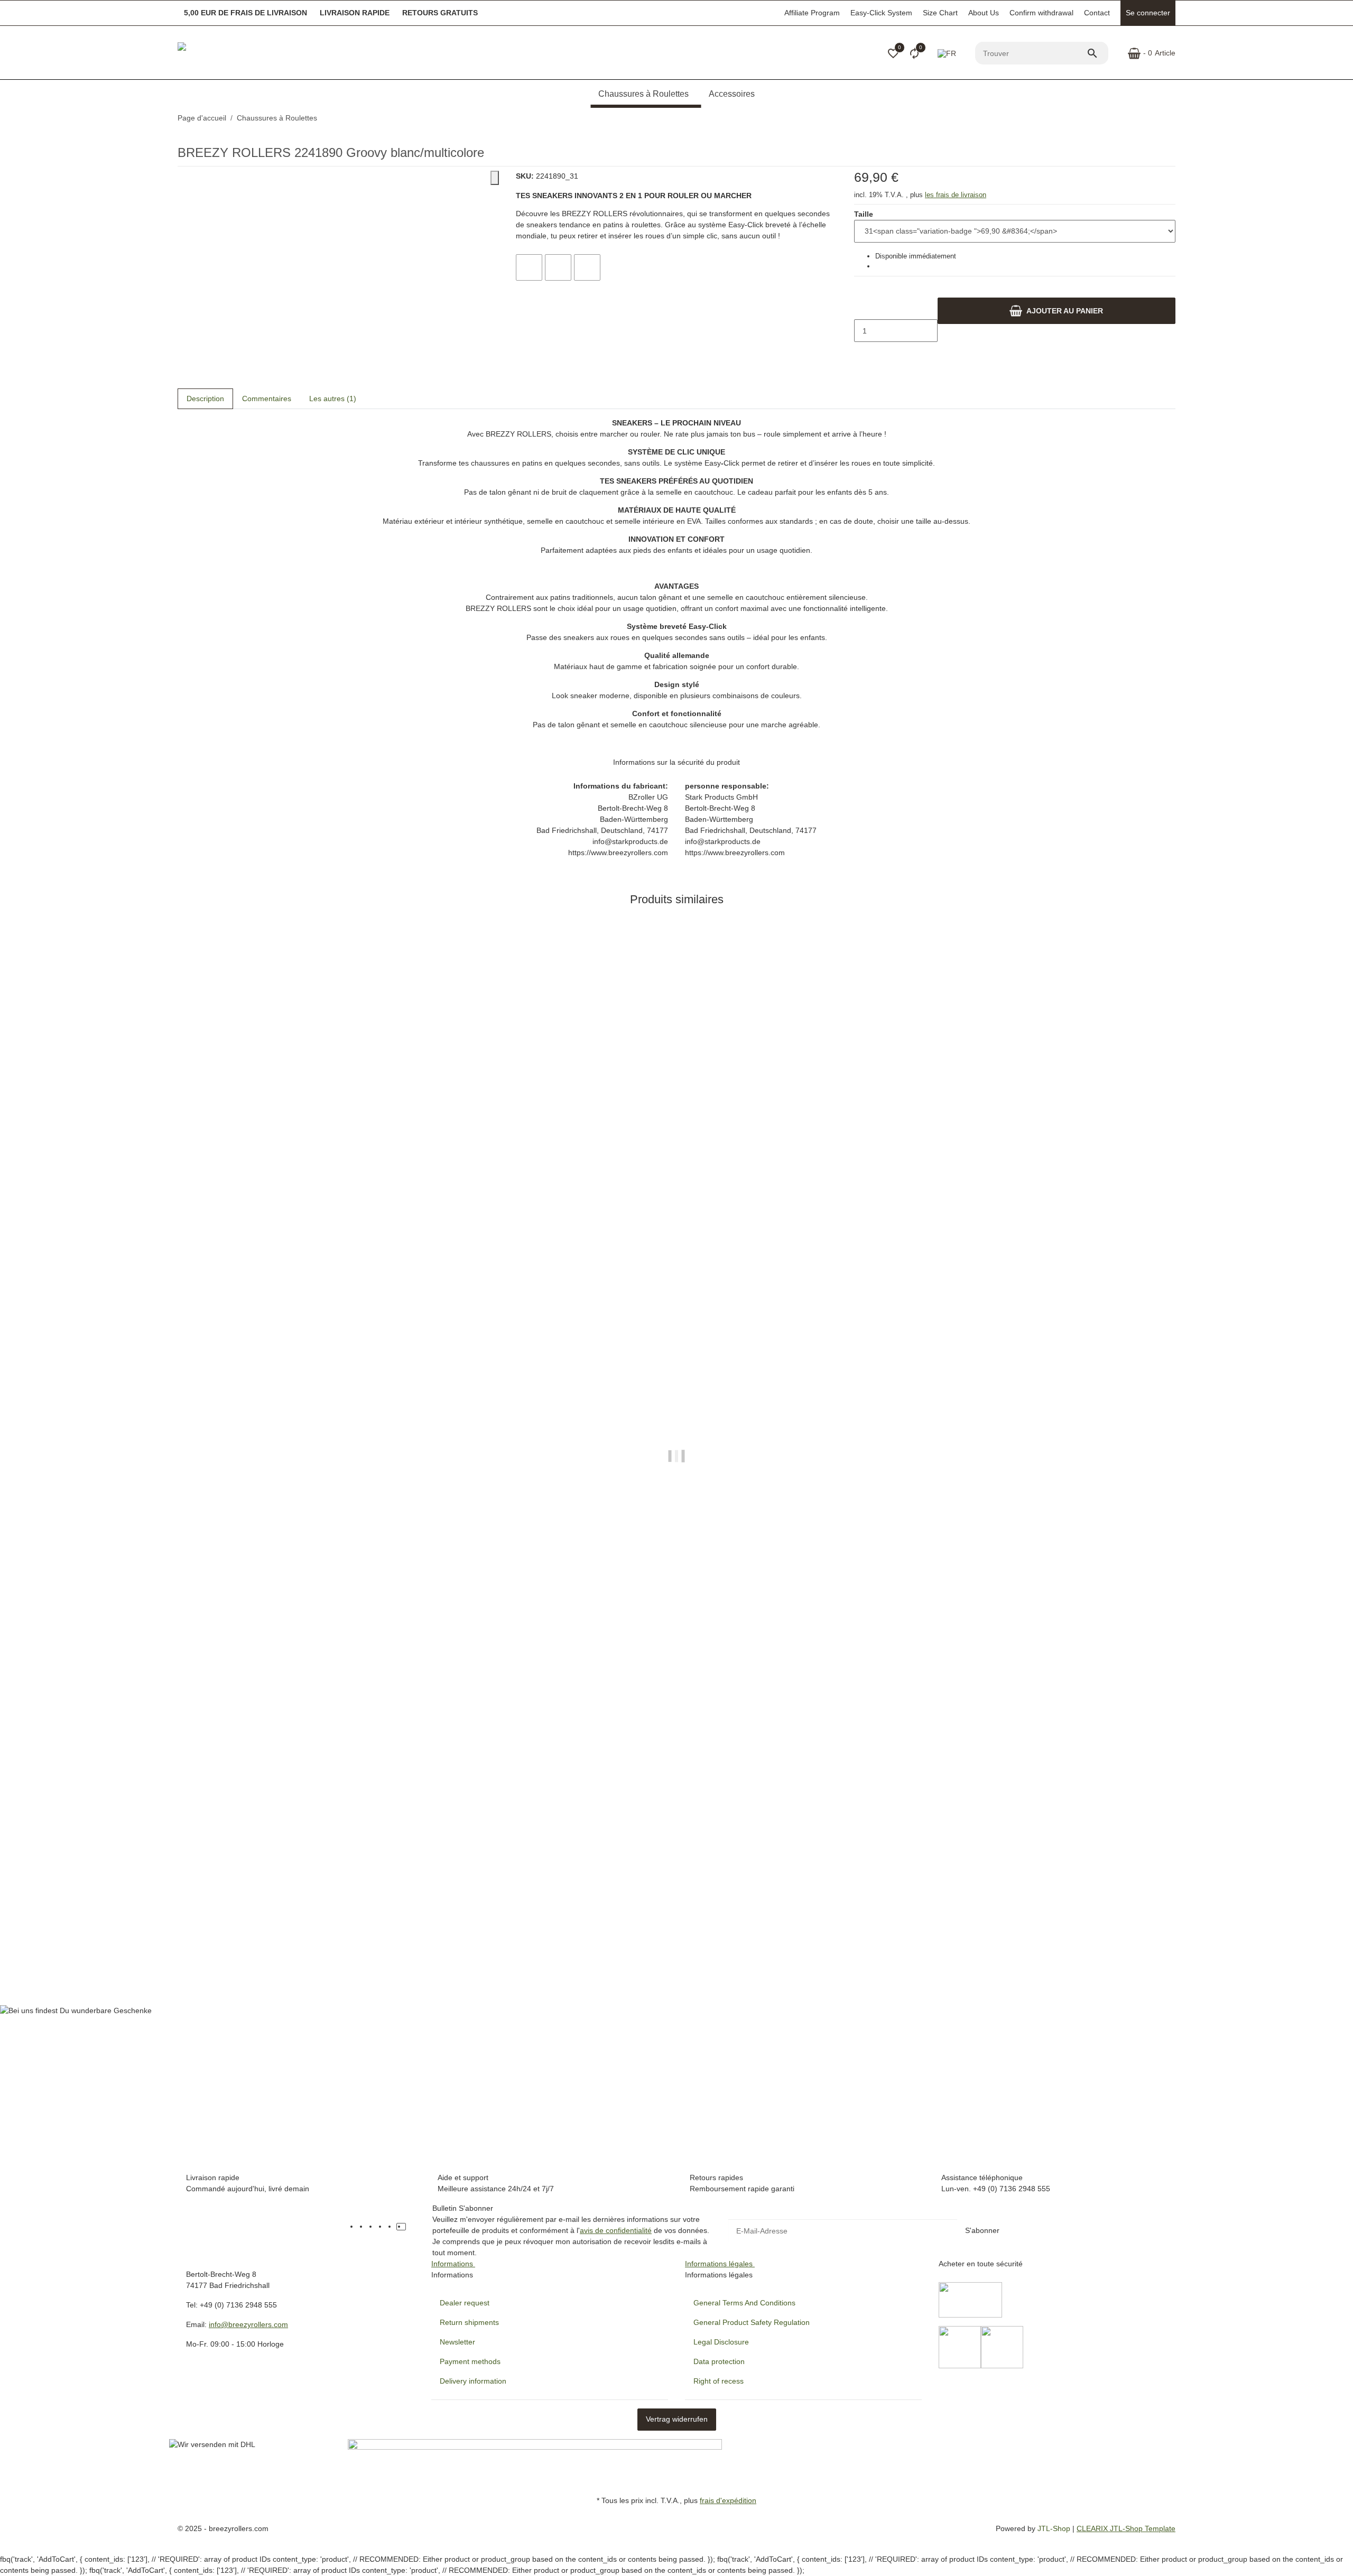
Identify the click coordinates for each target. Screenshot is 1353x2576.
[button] (893, 53)
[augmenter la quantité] (863, 353)
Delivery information (473, 2381)
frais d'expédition (728, 2500)
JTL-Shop (1055, 2528)
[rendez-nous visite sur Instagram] (392, 2227)
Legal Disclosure (721, 2342)
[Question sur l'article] (587, 267)
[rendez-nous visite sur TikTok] (401, 2227)
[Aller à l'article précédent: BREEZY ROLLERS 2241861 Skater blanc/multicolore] (1169, 118)
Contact (1097, 13)
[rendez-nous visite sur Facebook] (363, 2227)
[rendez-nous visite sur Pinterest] (382, 2227)
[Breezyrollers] (252, 53)
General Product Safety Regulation (752, 2322)
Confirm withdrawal (1041, 13)
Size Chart (940, 13)
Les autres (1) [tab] (333, 399)
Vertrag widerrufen (677, 2419)
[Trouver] (1097, 53)
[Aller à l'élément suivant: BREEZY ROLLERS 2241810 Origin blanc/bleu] (1175, 118)
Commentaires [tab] (267, 399)
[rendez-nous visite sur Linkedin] (411, 2227)
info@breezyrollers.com (248, 2324)
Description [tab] (205, 399)
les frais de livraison (956, 195)
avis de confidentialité (616, 2230)
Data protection (719, 2361)
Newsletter (457, 2342)
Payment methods (470, 2361)
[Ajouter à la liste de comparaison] (529, 267)
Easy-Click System (881, 13)
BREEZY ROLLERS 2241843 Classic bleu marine (264, 1939)
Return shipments (469, 2322)
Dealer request (465, 2303)
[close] (495, 178)
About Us (984, 13)
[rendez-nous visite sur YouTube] (373, 2227)
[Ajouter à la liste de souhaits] (558, 267)
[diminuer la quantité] (863, 309)
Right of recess (719, 2381)
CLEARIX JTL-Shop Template (1126, 2528)
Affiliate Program (812, 13)
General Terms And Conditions (744, 2303)
